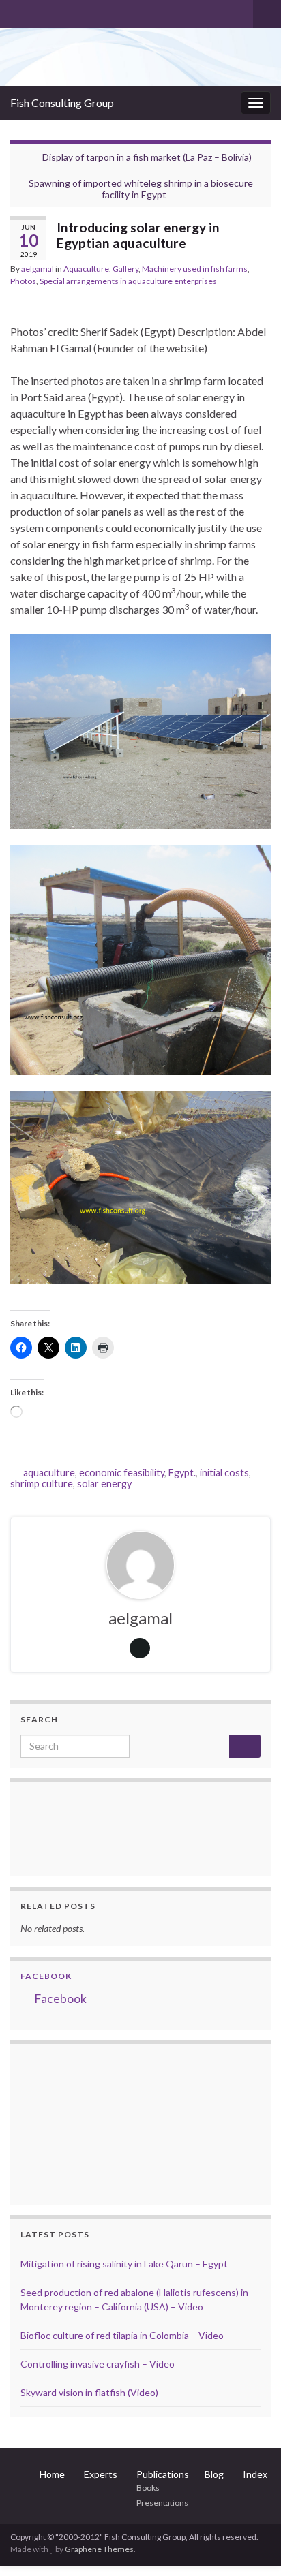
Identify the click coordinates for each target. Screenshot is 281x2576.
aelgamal (38, 269)
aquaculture (49, 1473)
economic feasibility (122, 1473)
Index (255, 2474)
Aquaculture (86, 269)
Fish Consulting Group (62, 103)
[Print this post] (260, 299)
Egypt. (182, 1473)
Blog (214, 2474)
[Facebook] (39, 11)
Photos (23, 281)
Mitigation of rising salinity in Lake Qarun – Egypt (124, 2264)
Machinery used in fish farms (195, 269)
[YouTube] (60, 11)
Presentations (162, 2503)
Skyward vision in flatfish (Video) (89, 2392)
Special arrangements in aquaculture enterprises (128, 281)
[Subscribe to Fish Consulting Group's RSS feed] (17, 11)
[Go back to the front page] (140, 57)
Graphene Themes (99, 2549)
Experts (101, 2474)
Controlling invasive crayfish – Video (98, 2364)
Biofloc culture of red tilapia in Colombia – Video (122, 2335)
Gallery (125, 269)
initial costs (224, 1473)
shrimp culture (42, 1484)
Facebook (46, 1976)
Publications (163, 2474)
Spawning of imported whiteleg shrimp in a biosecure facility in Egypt (141, 189)
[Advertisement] (89, 2122)
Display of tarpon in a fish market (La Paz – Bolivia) (147, 157)
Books (148, 2488)
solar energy (104, 1484)
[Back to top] (250, 2545)
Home (52, 2474)
